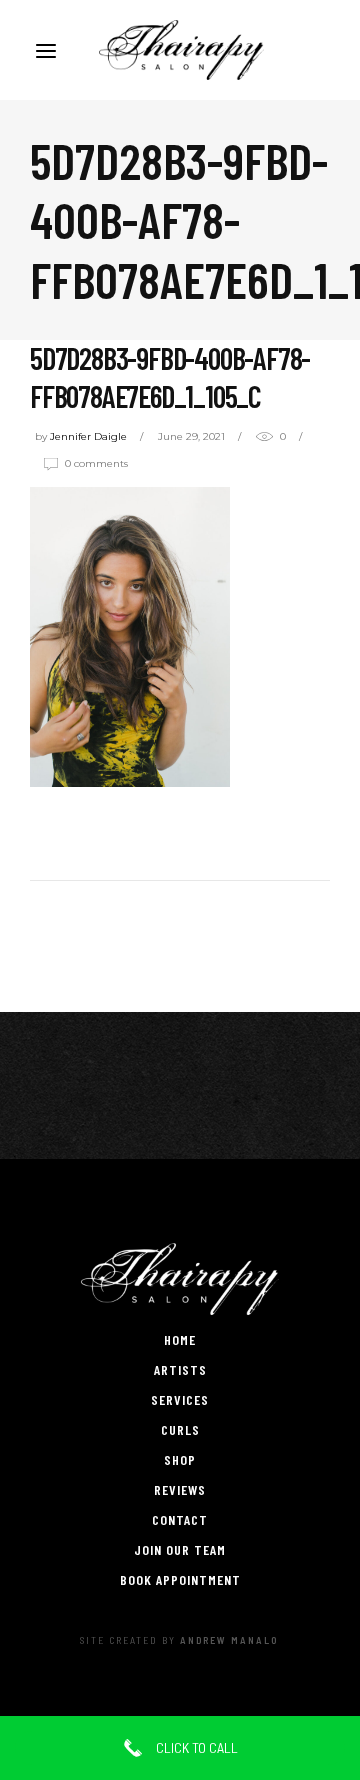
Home (180, 1339)
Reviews (180, 1489)
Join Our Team (180, 1549)
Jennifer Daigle (88, 436)
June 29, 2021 (191, 436)
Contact (180, 1519)
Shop (180, 1459)
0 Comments (96, 463)
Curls (180, 1429)
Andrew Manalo (229, 1640)
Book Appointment (180, 1579)
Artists (180, 1369)
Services (180, 1399)
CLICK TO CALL (195, 1747)
